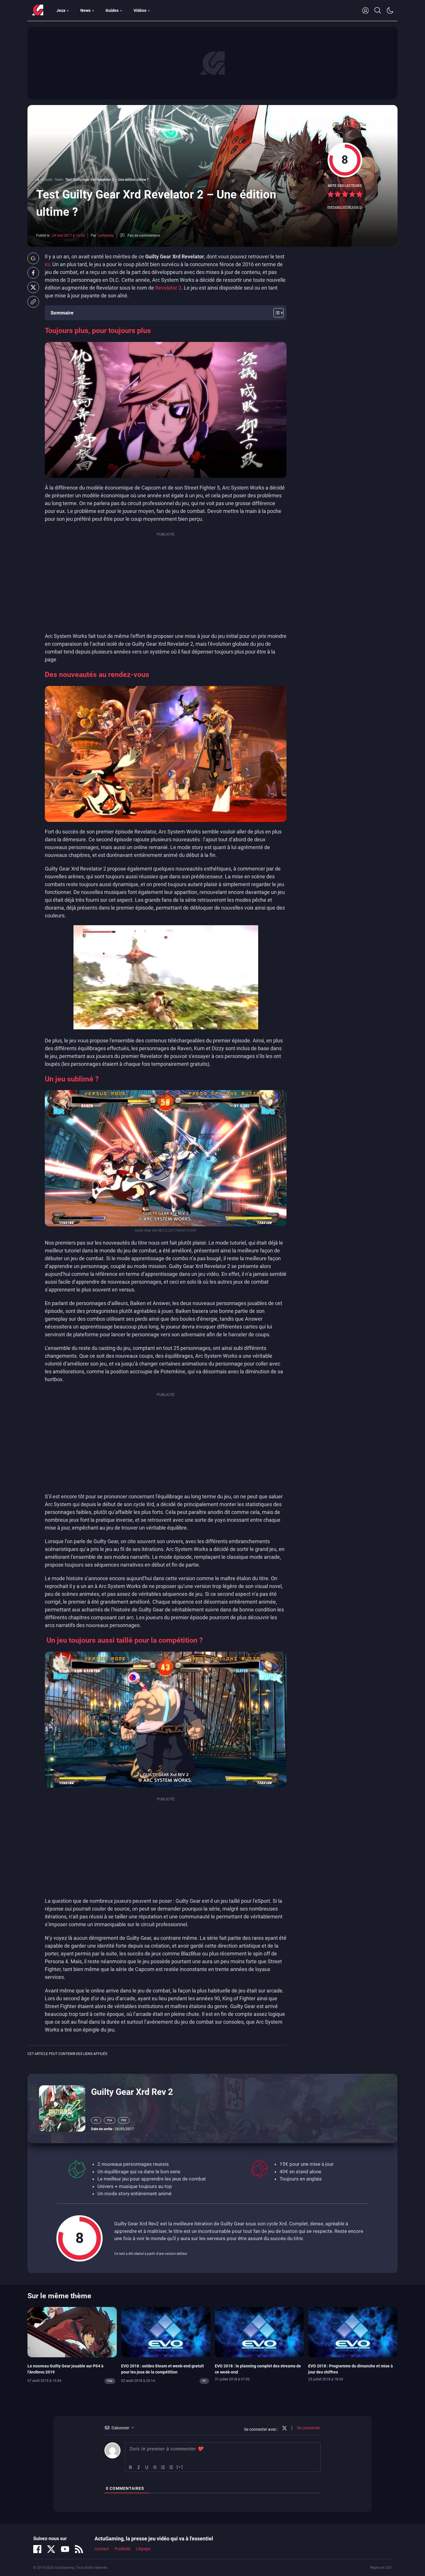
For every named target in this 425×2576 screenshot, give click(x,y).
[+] (180, 2467)
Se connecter (308, 2428)
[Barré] (155, 2467)
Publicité (122, 2549)
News (85, 10)
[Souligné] (147, 2467)
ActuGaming (38, 10)
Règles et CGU (381, 2568)
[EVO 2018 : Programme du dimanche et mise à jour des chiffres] (353, 2332)
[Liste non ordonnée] (171, 2467)
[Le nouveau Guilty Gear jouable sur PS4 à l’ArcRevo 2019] (72, 2332)
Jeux (61, 10)
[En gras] (131, 2467)
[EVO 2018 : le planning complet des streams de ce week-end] (259, 2332)
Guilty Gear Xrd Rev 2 (132, 2092)
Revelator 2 (168, 288)
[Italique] (139, 2467)
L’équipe (143, 2549)
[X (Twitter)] (51, 2549)
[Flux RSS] (79, 2549)
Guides (112, 10)
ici (47, 264)
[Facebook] (37, 2549)
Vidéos (140, 10)
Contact (102, 2549)
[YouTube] (65, 2549)
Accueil (46, 180)
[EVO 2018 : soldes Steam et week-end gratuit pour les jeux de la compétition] (166, 2332)
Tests (59, 180)
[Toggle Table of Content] (276, 313)
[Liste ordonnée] (163, 2467)
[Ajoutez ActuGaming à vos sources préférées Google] (33, 258)
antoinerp (106, 235)
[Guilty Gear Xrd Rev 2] (62, 2108)
